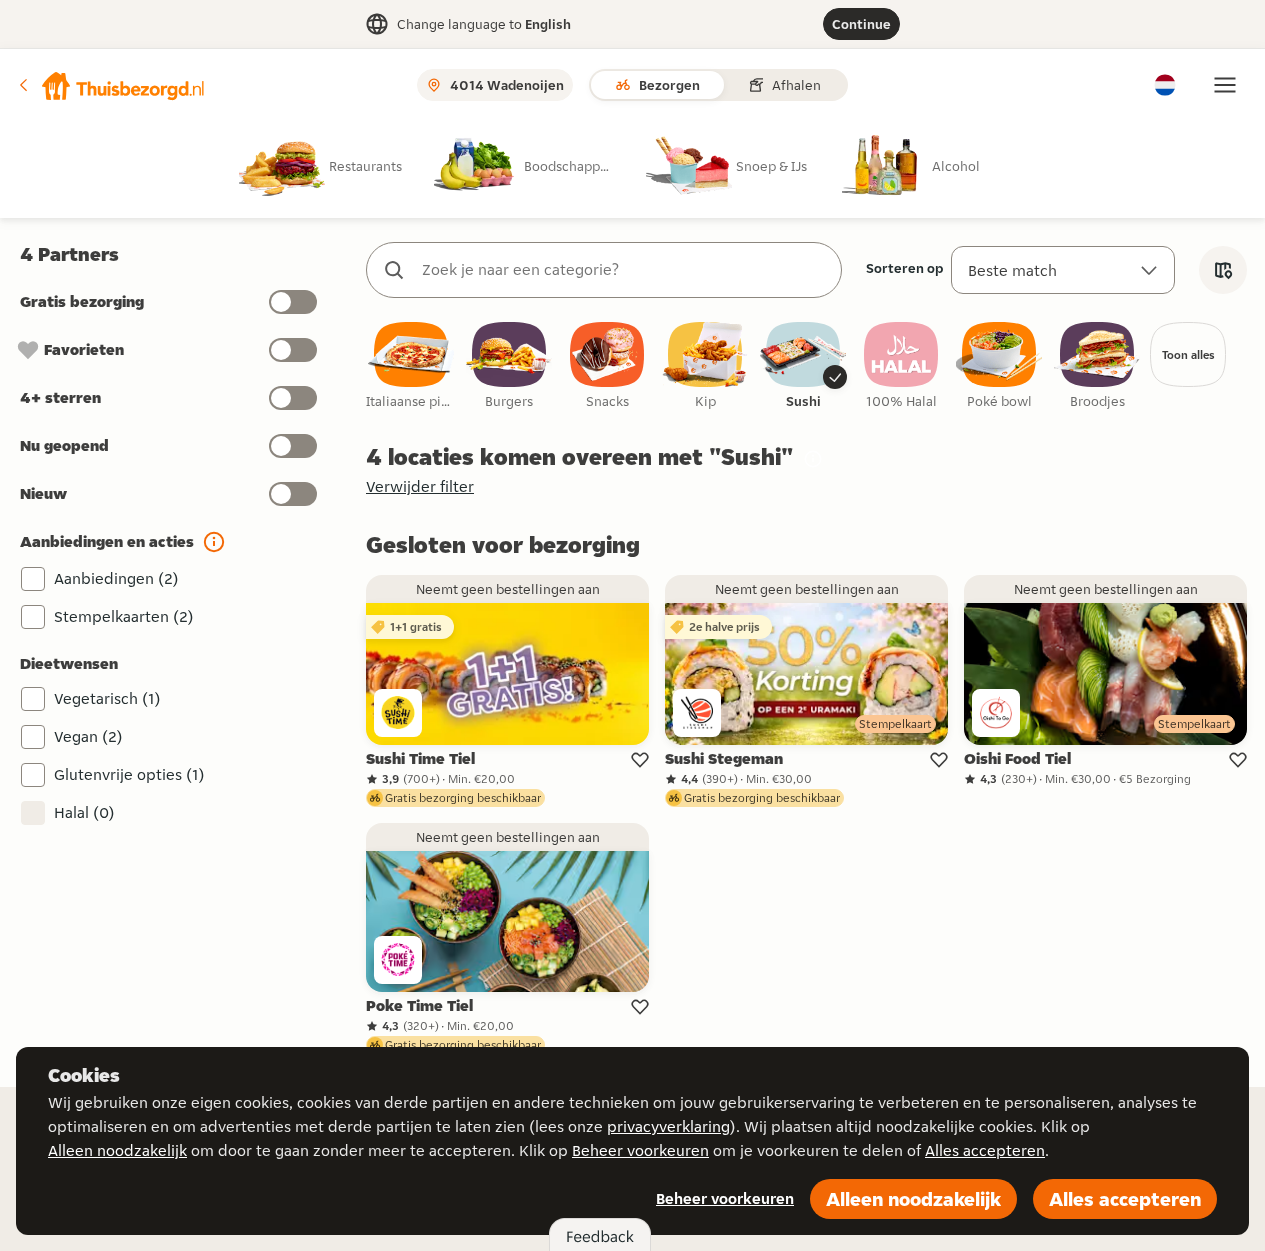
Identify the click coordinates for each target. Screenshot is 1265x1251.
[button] (111, 85)
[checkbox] (411, 366)
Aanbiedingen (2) (116, 578)
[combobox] (624, 270)
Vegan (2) (88, 736)
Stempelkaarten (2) (124, 616)
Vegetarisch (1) (107, 698)
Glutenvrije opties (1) (129, 774)
